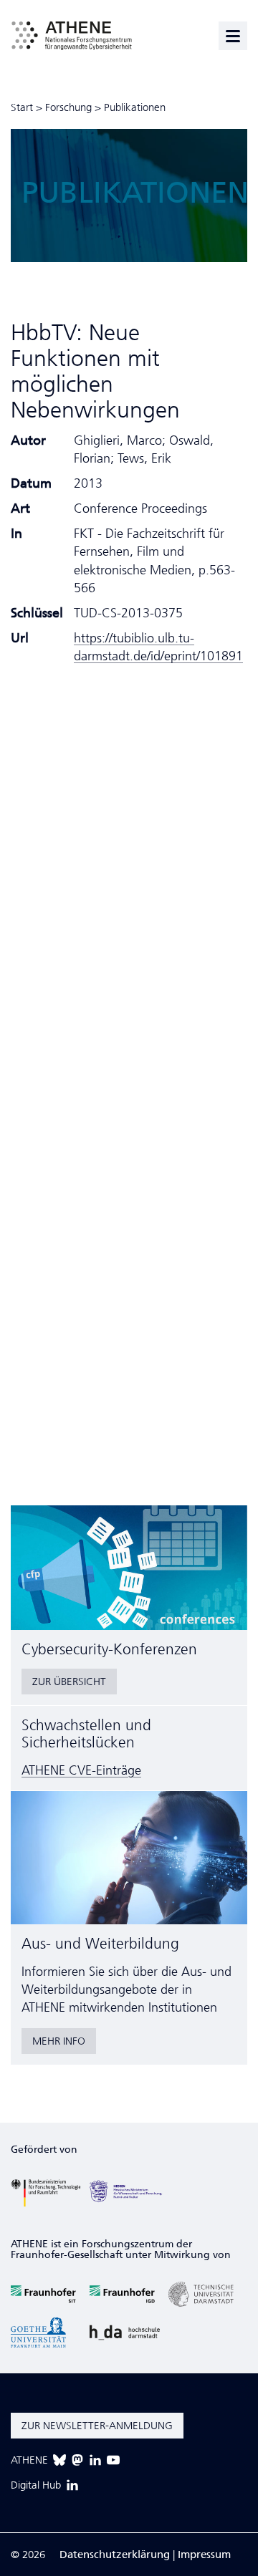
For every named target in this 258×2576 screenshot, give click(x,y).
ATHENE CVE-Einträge (81, 1770)
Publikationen (135, 107)
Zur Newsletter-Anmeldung (97, 2426)
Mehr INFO (59, 2041)
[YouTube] (113, 2460)
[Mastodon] (77, 2460)
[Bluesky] (59, 2460)
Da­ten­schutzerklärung (115, 2555)
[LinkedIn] (95, 2460)
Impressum (204, 2555)
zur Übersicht (69, 1682)
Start (22, 107)
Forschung (68, 107)
